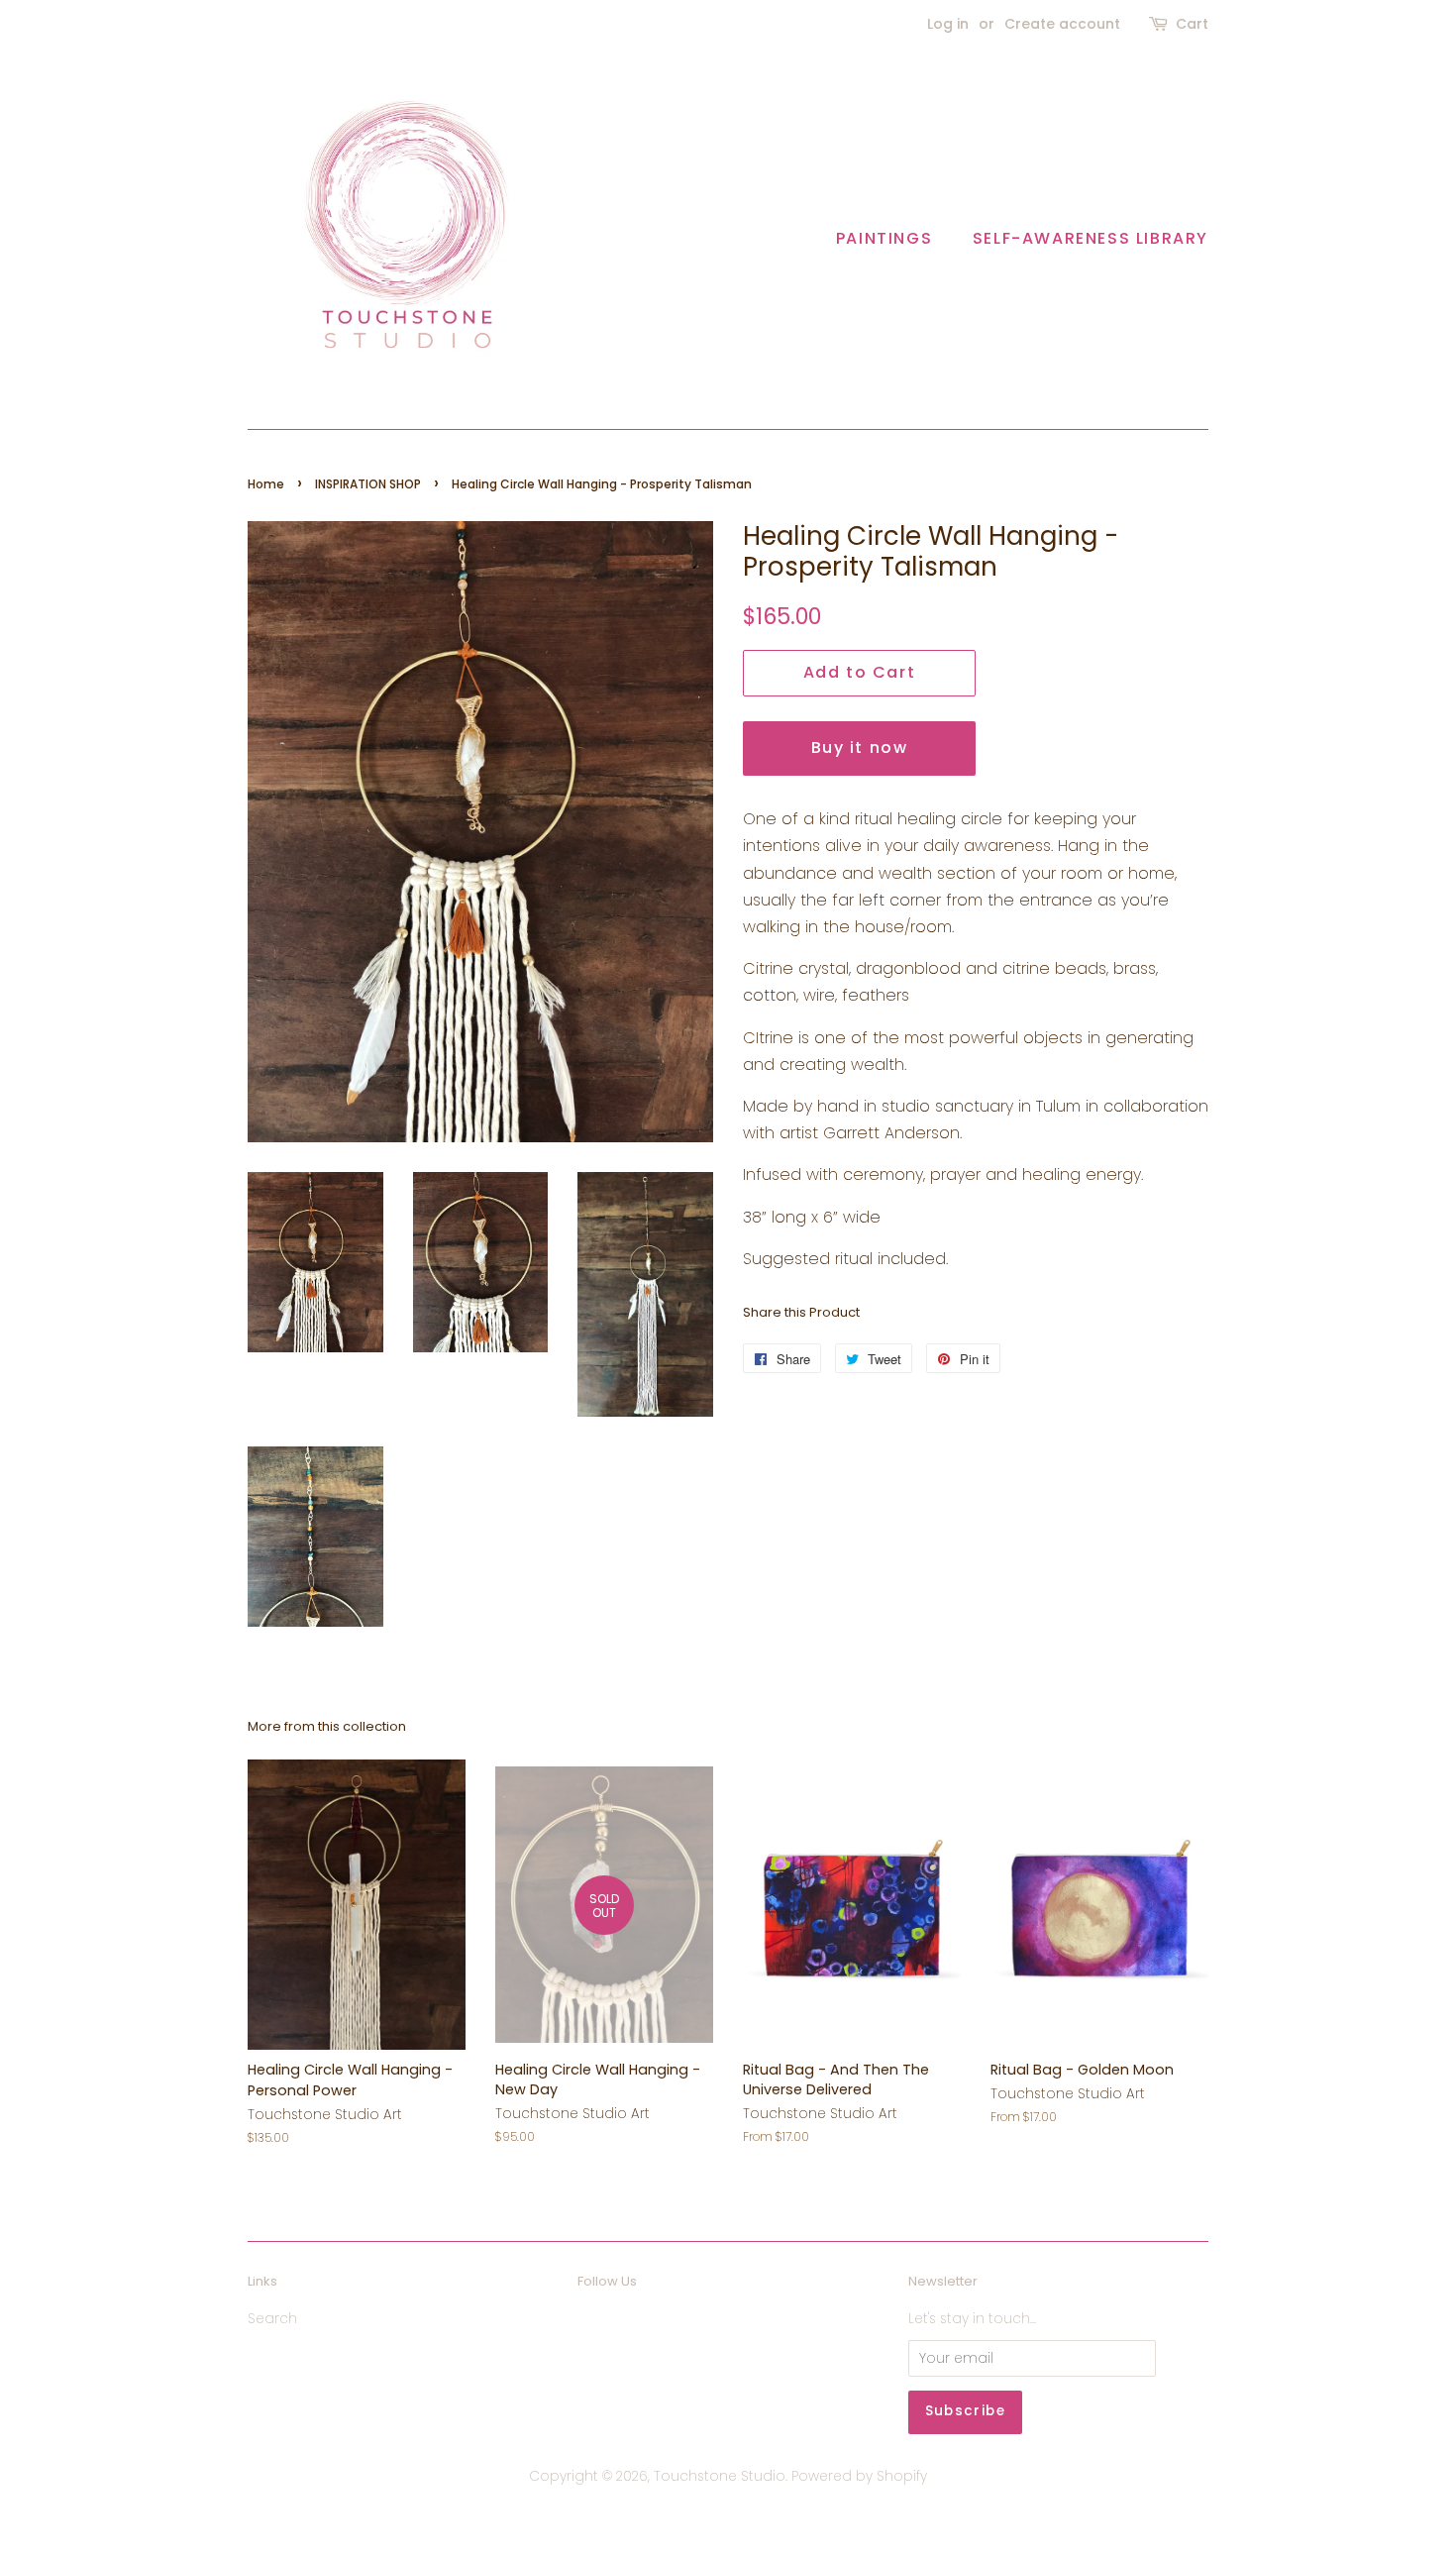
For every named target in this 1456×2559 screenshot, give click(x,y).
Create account (1062, 24)
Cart (1192, 24)
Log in (948, 24)
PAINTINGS (884, 238)
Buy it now (860, 747)
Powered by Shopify (859, 2476)
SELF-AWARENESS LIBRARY (1091, 238)
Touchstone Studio (720, 2476)
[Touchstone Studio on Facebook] (589, 2324)
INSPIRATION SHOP (368, 484)
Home (266, 484)
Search (272, 2319)
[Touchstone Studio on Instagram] (626, 2324)
